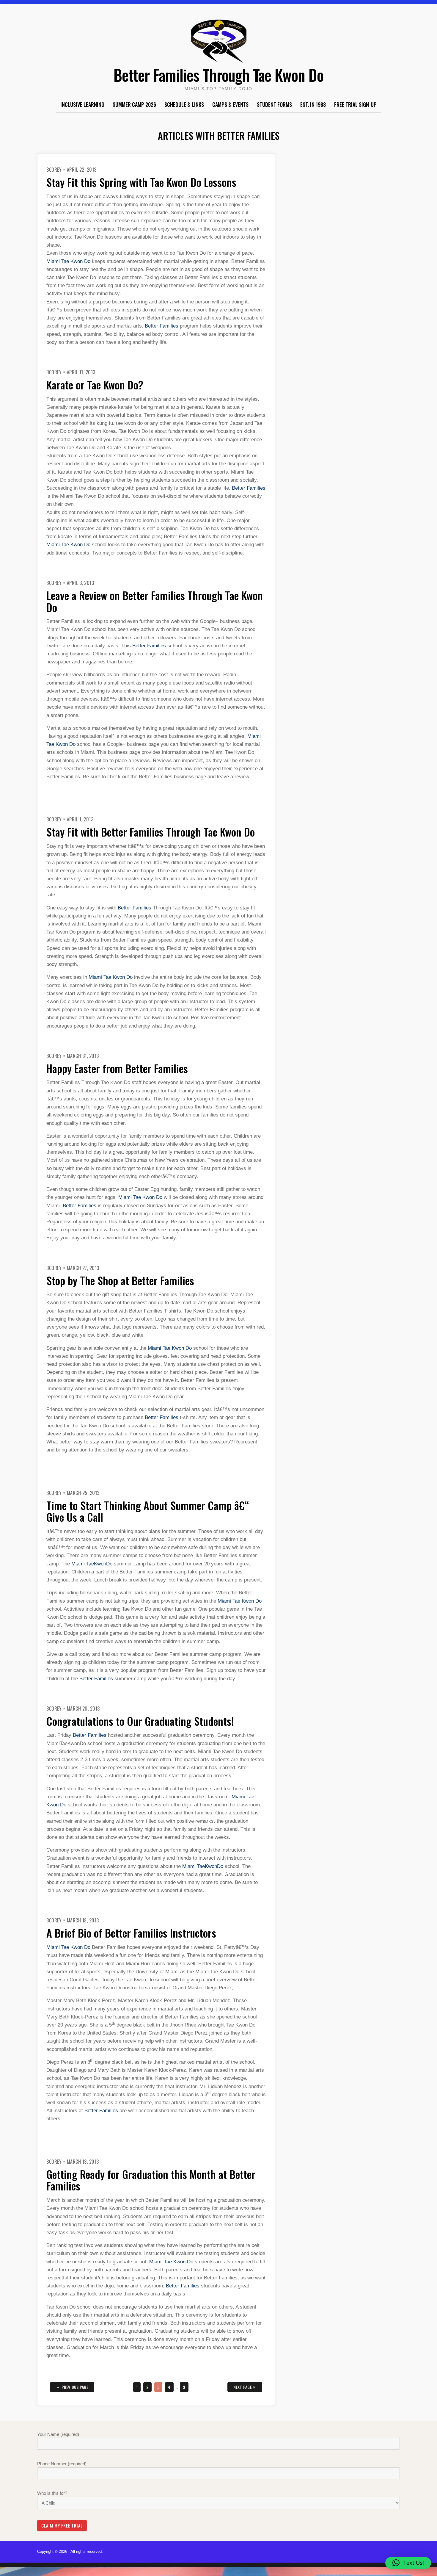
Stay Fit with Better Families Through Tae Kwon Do (151, 832)
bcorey (54, 170)
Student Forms (274, 104)
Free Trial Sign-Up (355, 104)
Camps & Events (230, 104)
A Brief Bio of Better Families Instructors (131, 1933)
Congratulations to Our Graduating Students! (140, 1721)
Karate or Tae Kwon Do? (95, 385)
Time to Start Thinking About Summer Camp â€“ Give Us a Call (148, 1511)
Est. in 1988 (313, 104)
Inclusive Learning (82, 104)
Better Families (162, 326)
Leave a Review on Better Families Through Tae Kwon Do (155, 601)
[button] (408, 2563)
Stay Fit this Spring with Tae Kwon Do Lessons (141, 182)
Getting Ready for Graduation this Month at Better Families (151, 2180)
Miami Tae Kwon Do (68, 261)
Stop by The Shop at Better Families (120, 1280)
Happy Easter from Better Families (117, 1068)
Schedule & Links (184, 104)
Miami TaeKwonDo (92, 1564)
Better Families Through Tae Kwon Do (218, 75)
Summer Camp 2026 (134, 104)
